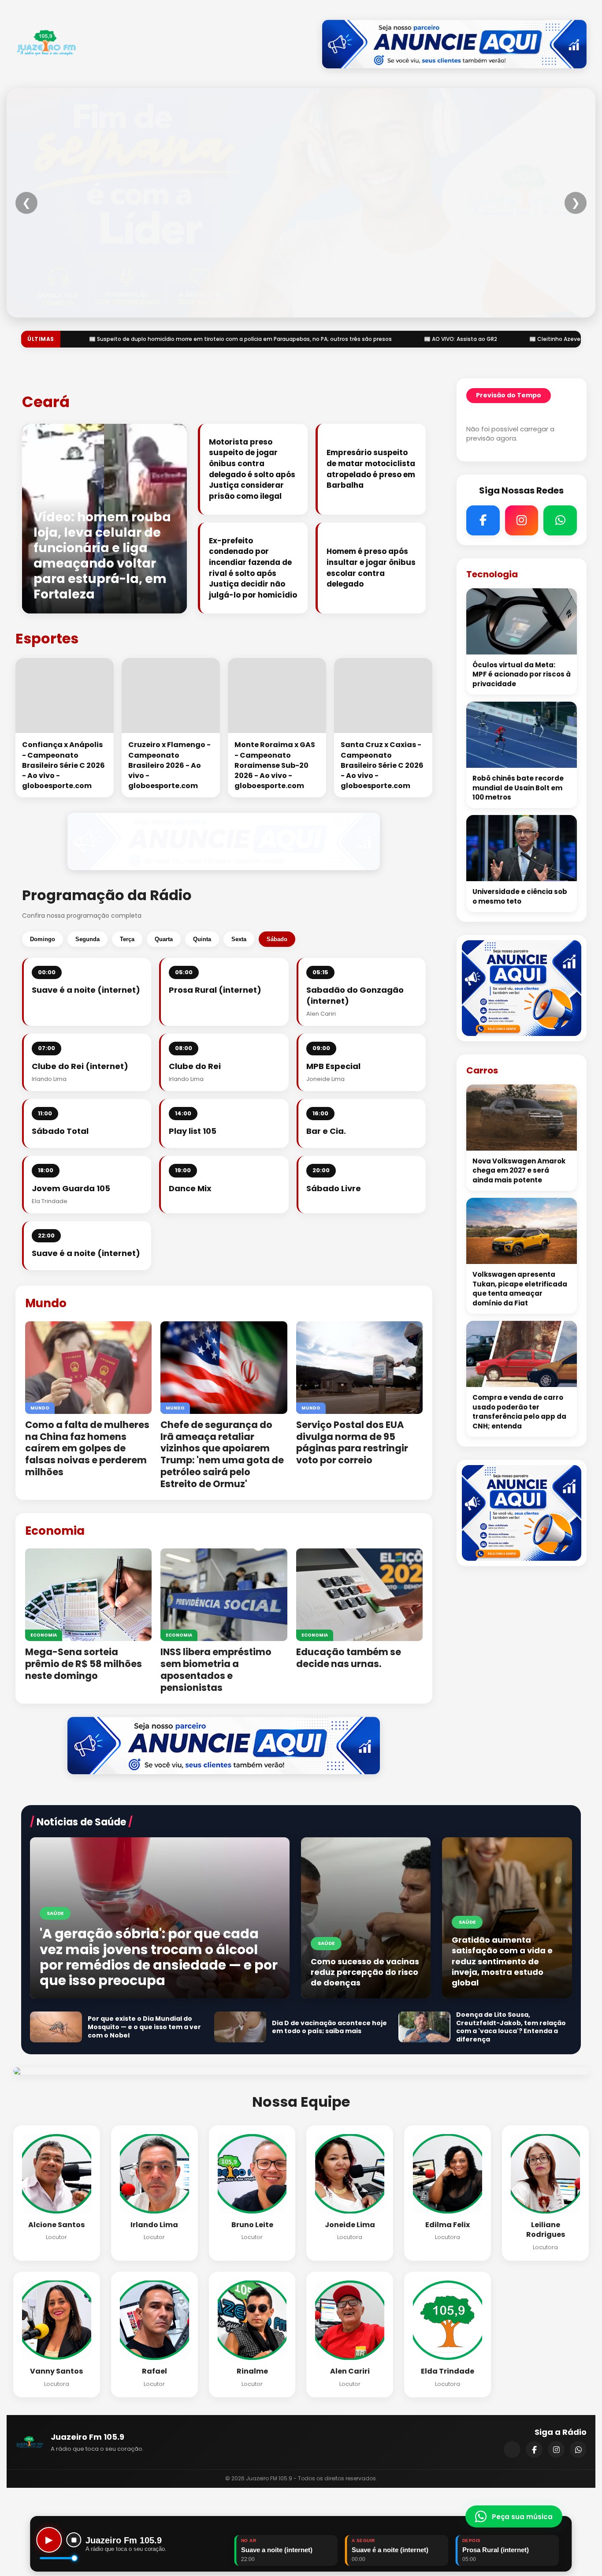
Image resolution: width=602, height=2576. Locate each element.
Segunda (87, 939)
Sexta (239, 939)
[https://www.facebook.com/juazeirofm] (534, 2449)
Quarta (164, 939)
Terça (127, 939)
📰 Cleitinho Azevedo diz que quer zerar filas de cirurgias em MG (386, 339)
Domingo (43, 939)
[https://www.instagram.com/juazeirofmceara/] (556, 2449)
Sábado (277, 939)
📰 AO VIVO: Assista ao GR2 (230, 339)
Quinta (202, 939)
